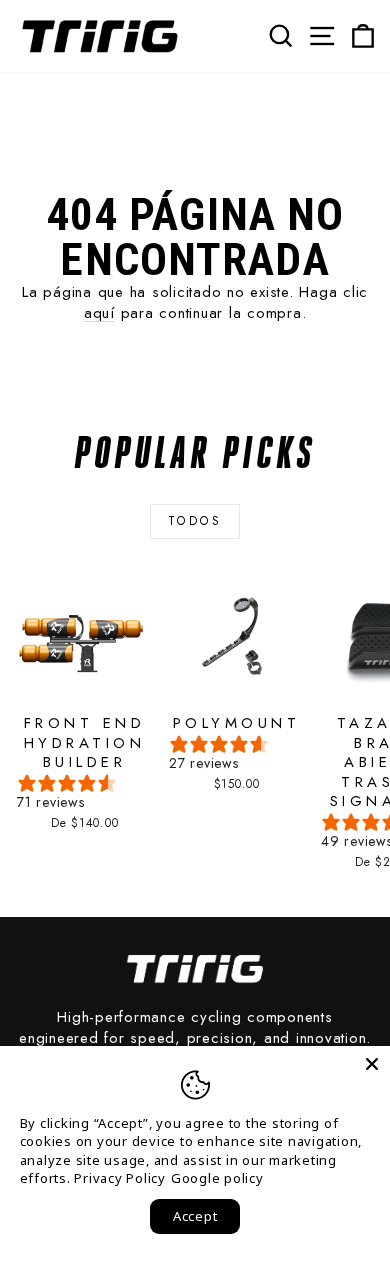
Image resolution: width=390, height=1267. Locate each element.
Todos (195, 521)
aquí (99, 313)
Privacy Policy (120, 1178)
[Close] (372, 1064)
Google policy (217, 1178)
